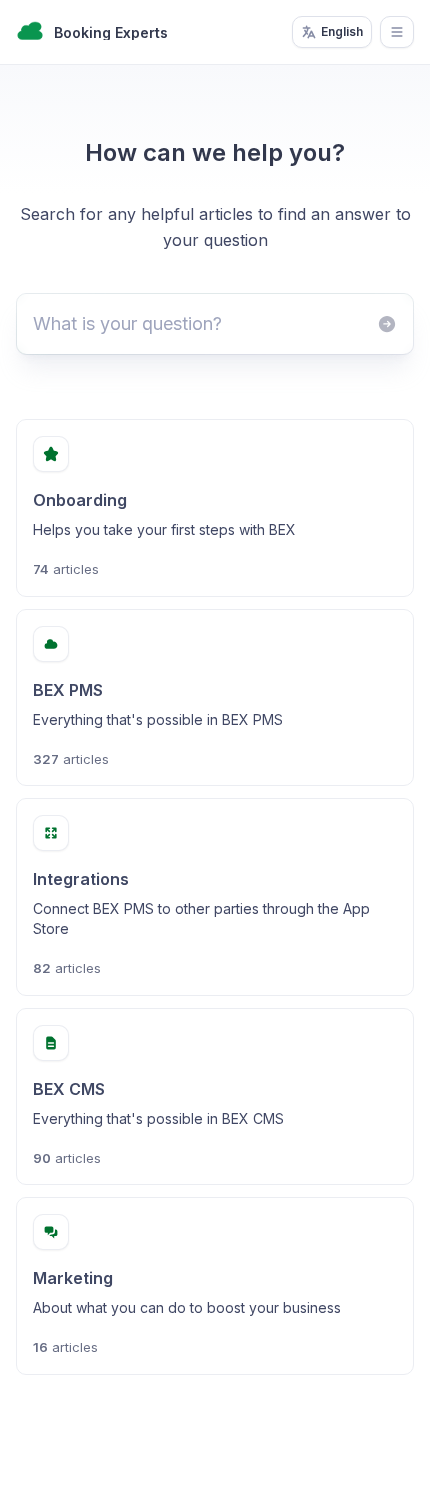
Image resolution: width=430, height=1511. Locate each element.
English (342, 31)
